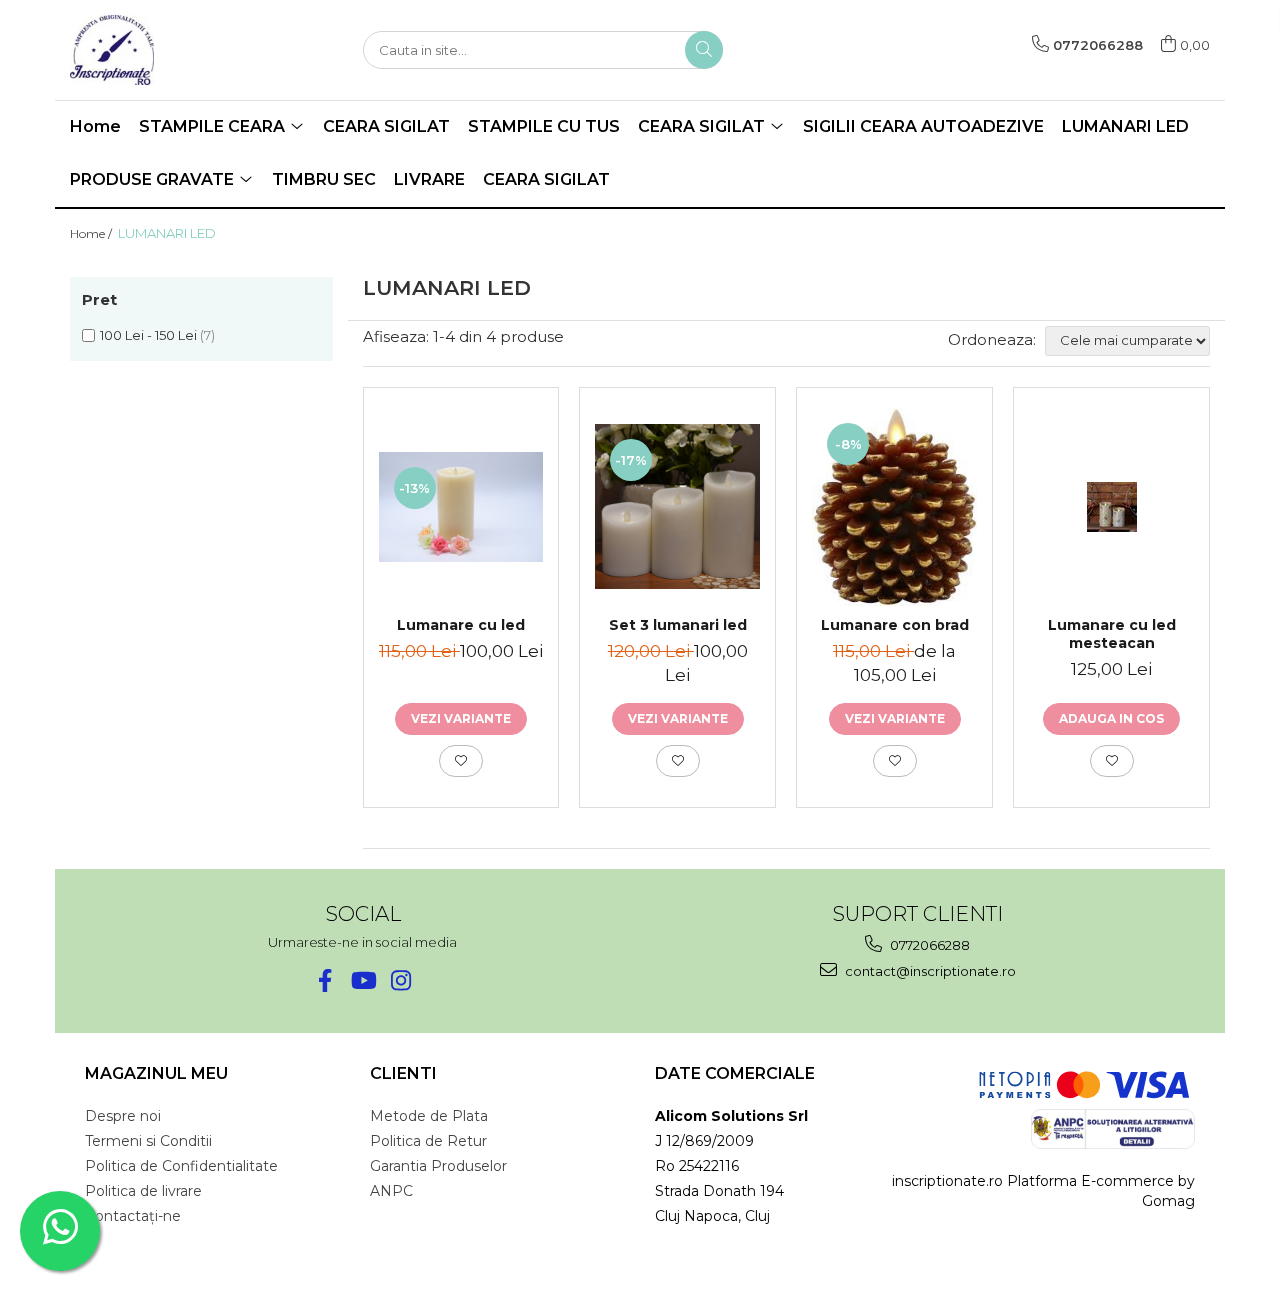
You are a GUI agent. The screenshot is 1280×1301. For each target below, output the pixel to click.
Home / (92, 233)
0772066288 (928, 945)
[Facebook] (324, 980)
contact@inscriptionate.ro (929, 971)
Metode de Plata (429, 1116)
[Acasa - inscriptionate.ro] (170, 50)
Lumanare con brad (895, 625)
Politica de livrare (143, 1191)
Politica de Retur (428, 1141)
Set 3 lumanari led (678, 625)
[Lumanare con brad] (894, 507)
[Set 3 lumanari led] (677, 506)
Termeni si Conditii (148, 1141)
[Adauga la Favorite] (461, 761)
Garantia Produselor (438, 1166)
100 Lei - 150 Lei (148, 335)
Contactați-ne (133, 1216)
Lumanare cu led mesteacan (1112, 634)
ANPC (391, 1191)
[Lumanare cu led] (461, 507)
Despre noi (123, 1116)
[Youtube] (362, 980)
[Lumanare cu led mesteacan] (1111, 507)
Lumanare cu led (461, 625)
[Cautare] (704, 50)
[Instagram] (400, 980)
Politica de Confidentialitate (181, 1166)
